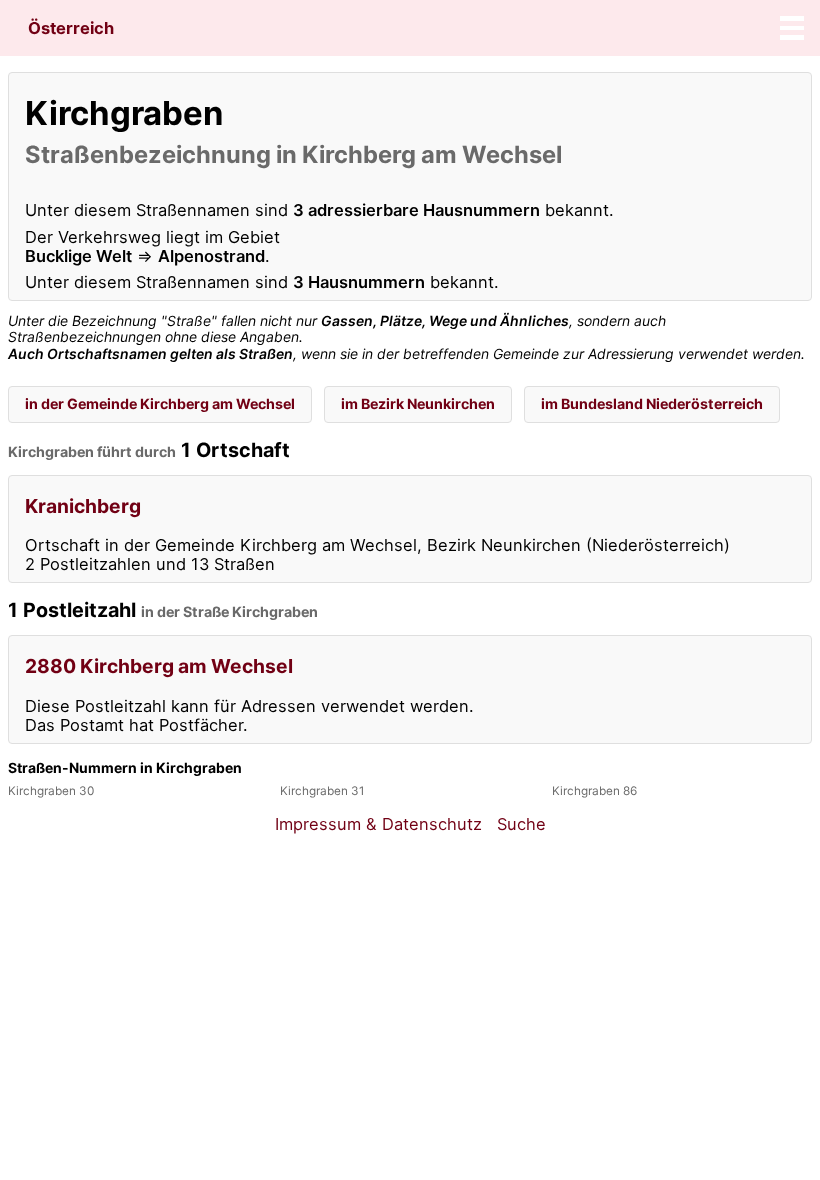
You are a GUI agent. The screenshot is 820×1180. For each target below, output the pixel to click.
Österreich (71, 28)
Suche (521, 824)
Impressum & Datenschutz (378, 824)
